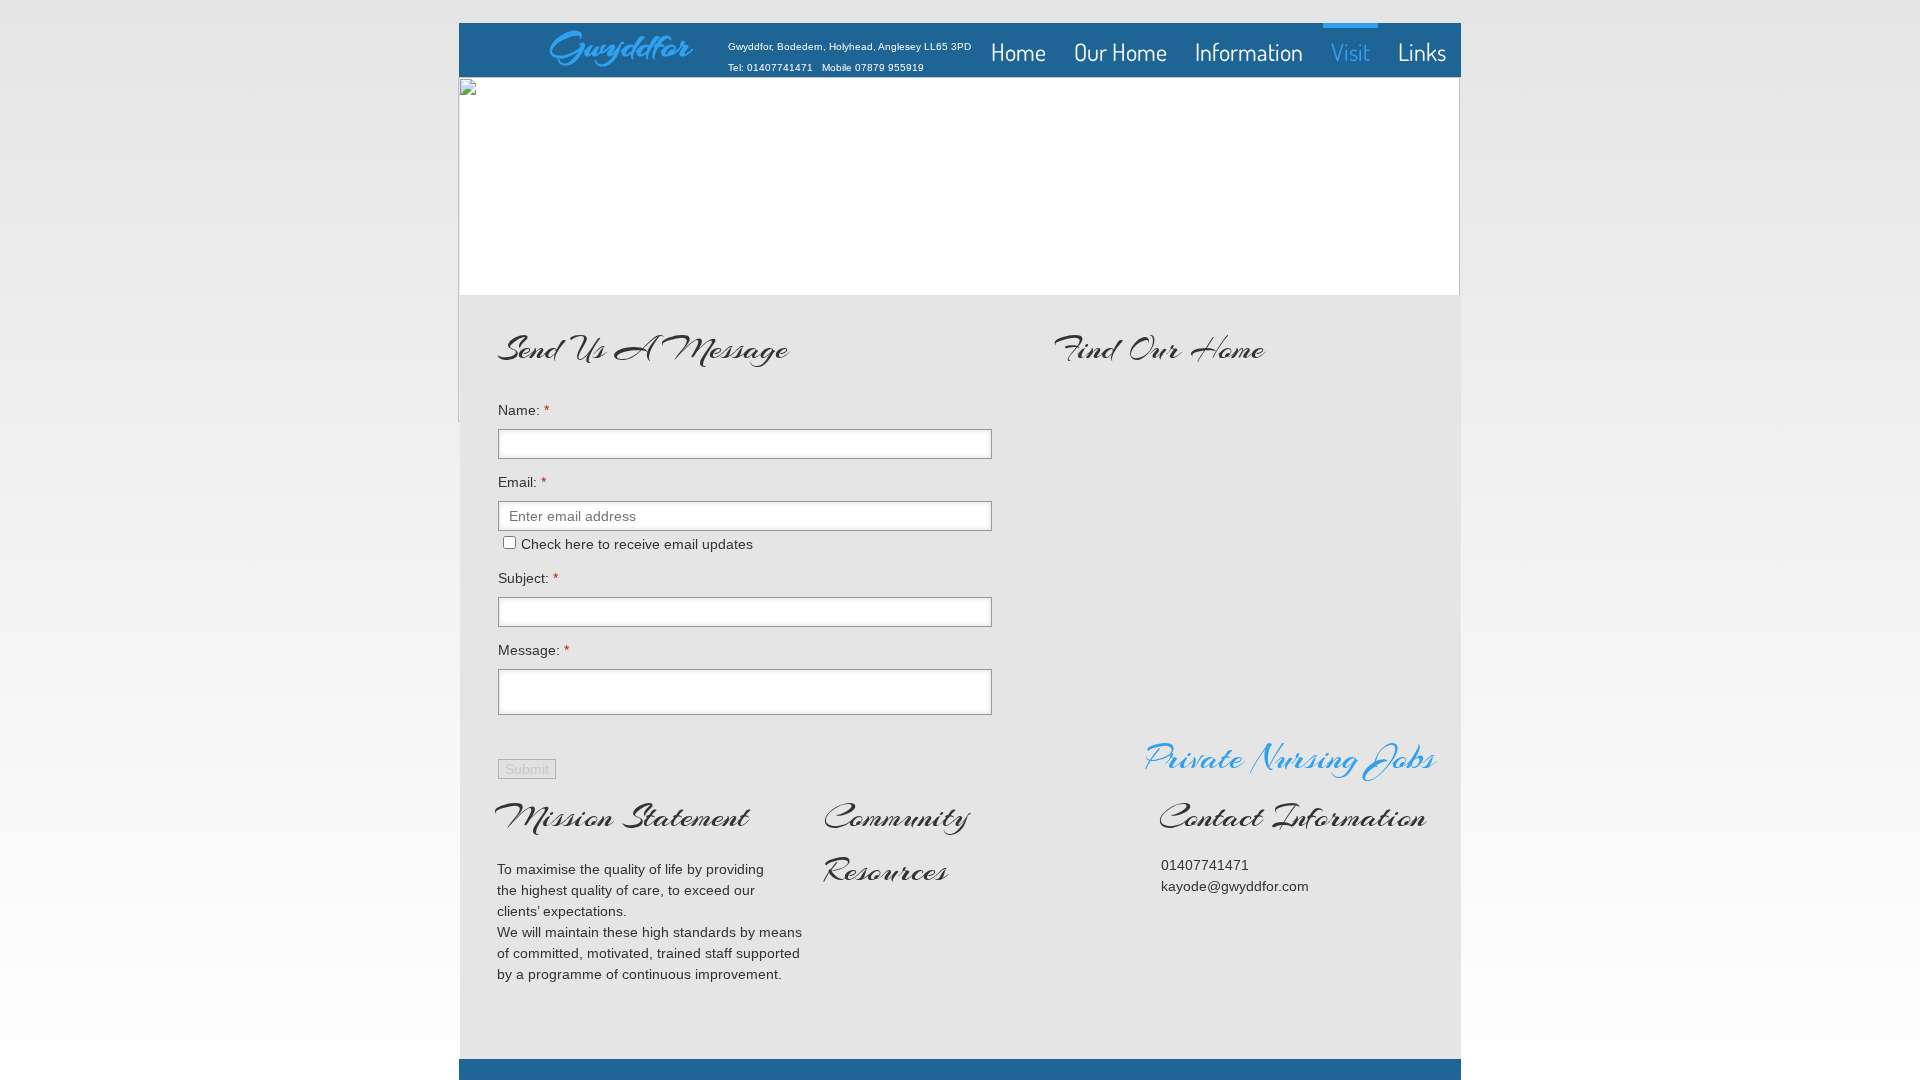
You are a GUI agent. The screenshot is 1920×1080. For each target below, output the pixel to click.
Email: (522, 482)
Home (1018, 51)
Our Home (1120, 51)
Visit (1350, 51)
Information (1249, 51)
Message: (533, 650)
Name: (523, 410)
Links (1422, 51)
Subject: (528, 578)
